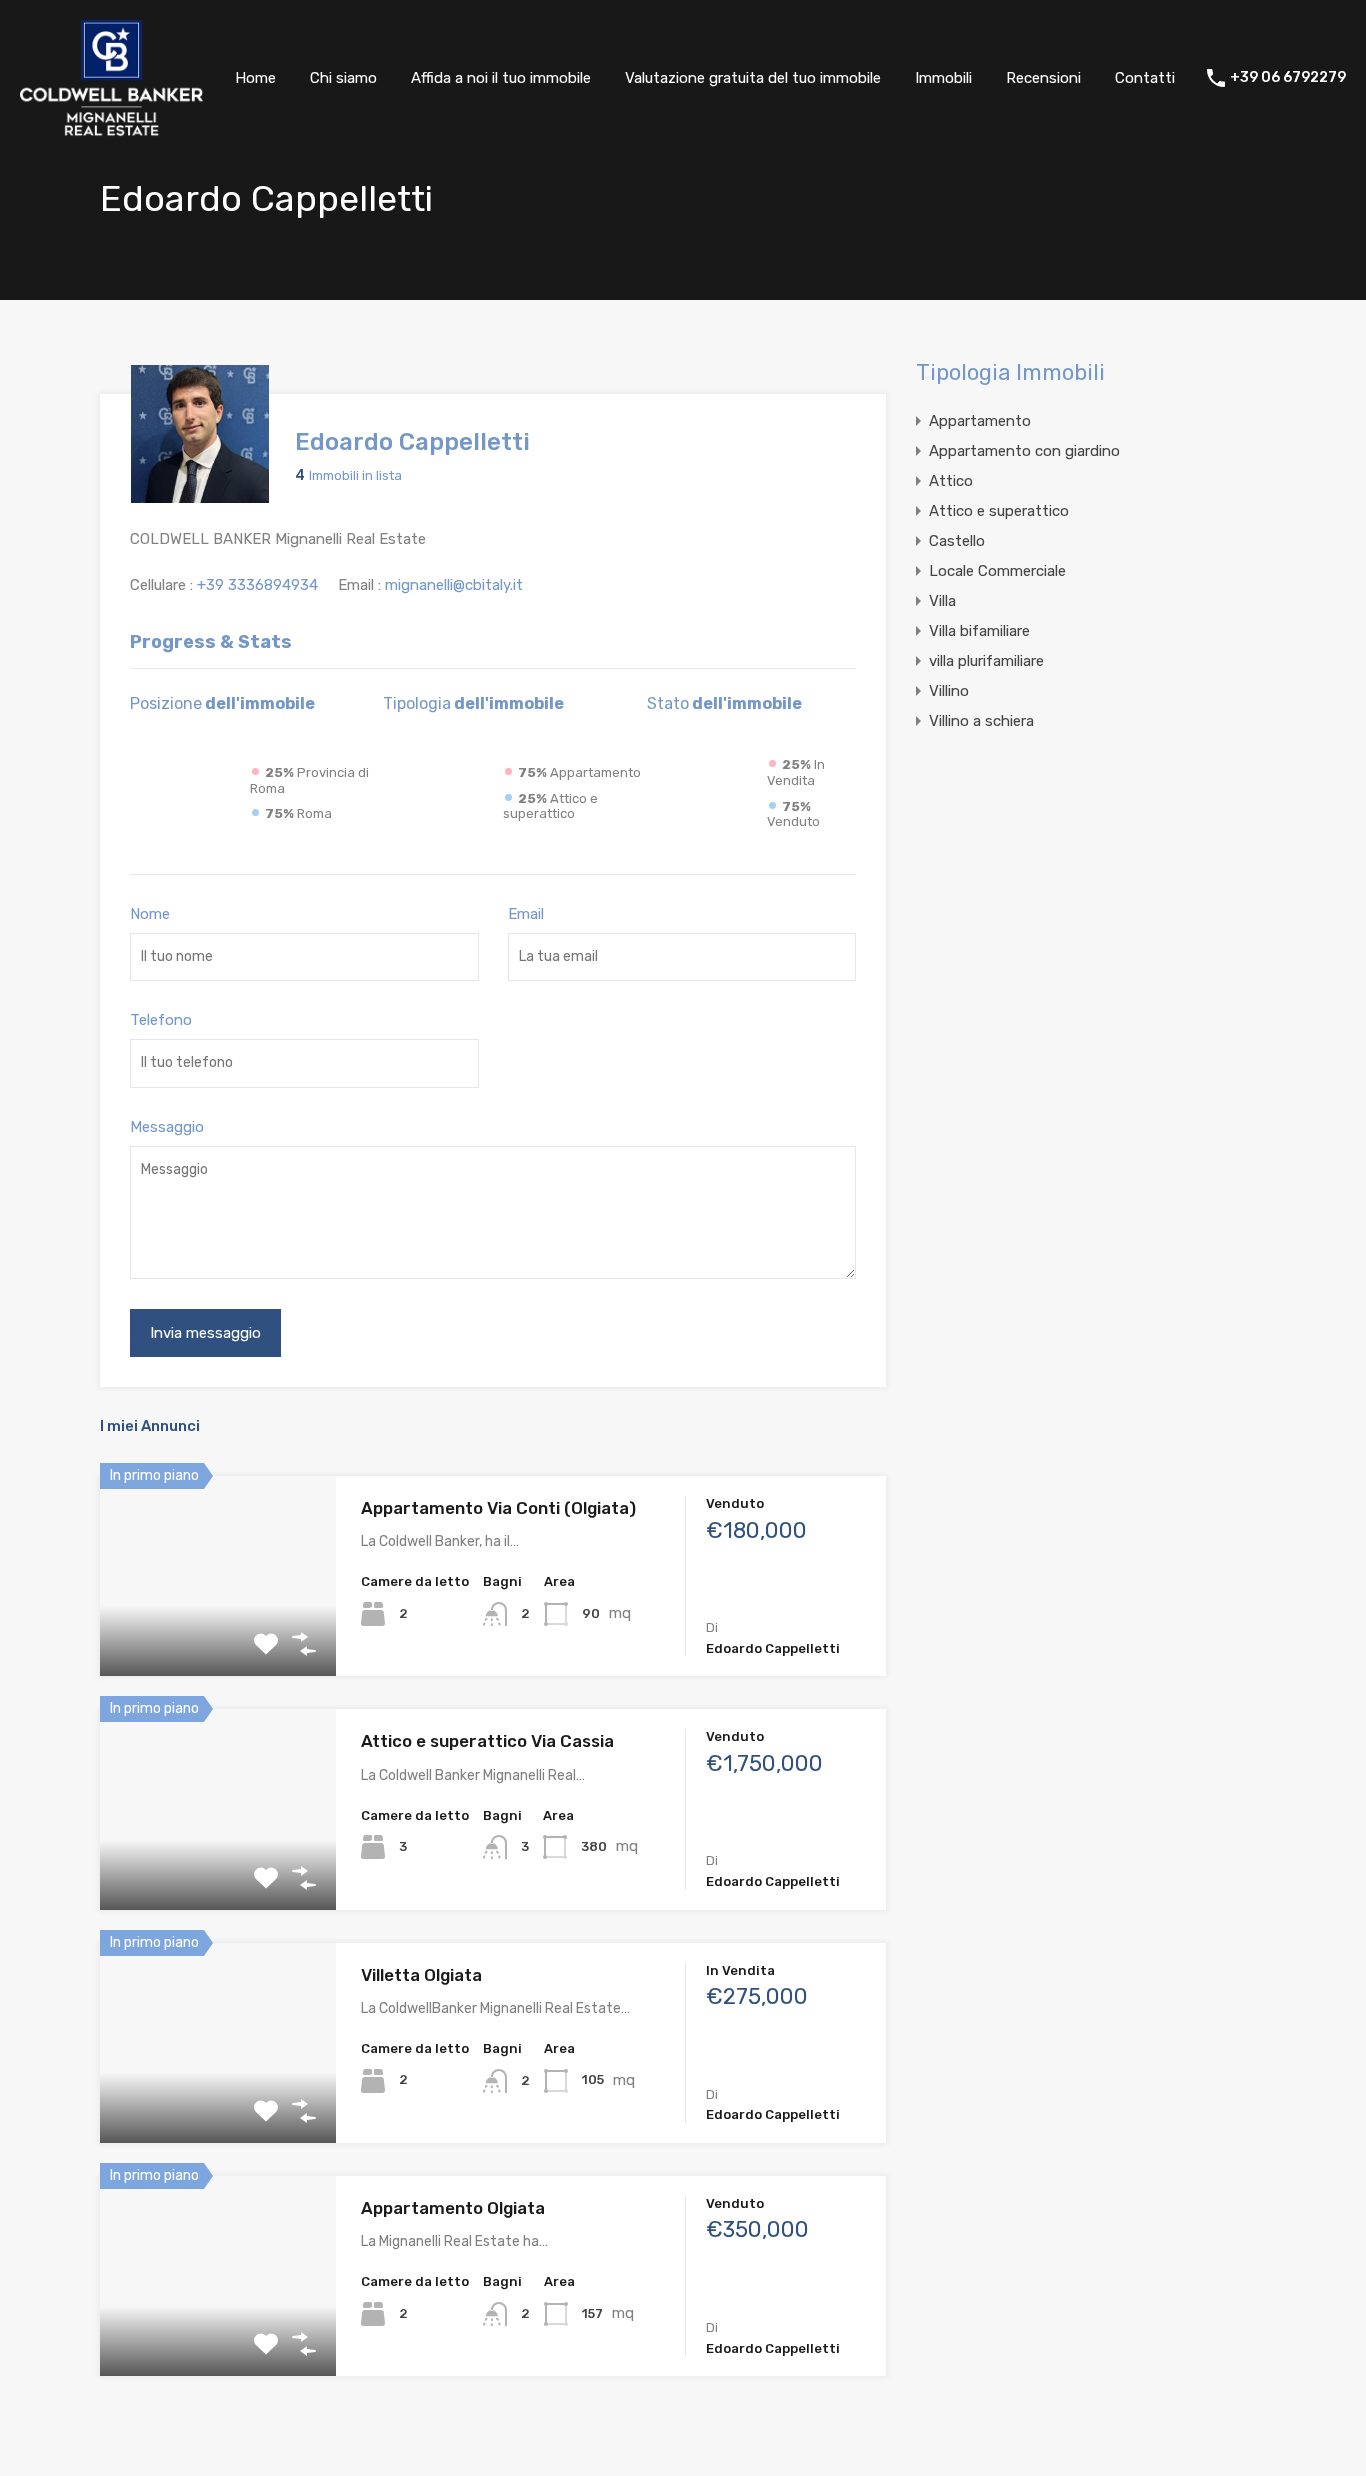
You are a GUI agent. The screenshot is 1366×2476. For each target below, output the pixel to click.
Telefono (161, 1020)
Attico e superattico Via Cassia (487, 1741)
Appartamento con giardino (1024, 451)
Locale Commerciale (997, 571)
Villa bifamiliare (979, 631)
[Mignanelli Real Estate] (111, 128)
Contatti (1145, 78)
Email (526, 914)
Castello (957, 541)
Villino (949, 691)
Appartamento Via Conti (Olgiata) (498, 1508)
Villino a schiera (981, 721)
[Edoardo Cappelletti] (200, 494)
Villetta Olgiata (421, 1975)
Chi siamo (343, 78)
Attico (951, 481)
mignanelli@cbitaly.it (454, 585)
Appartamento (980, 421)
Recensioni (1043, 78)
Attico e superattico (999, 511)
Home (255, 78)
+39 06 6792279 (1288, 78)
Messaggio (167, 1127)
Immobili (943, 78)
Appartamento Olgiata (453, 2208)
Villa (942, 601)
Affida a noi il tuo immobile (501, 78)
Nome (150, 914)
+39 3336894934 (257, 585)
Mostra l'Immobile (217, 1636)
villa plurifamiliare (986, 661)
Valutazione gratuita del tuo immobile (753, 78)
